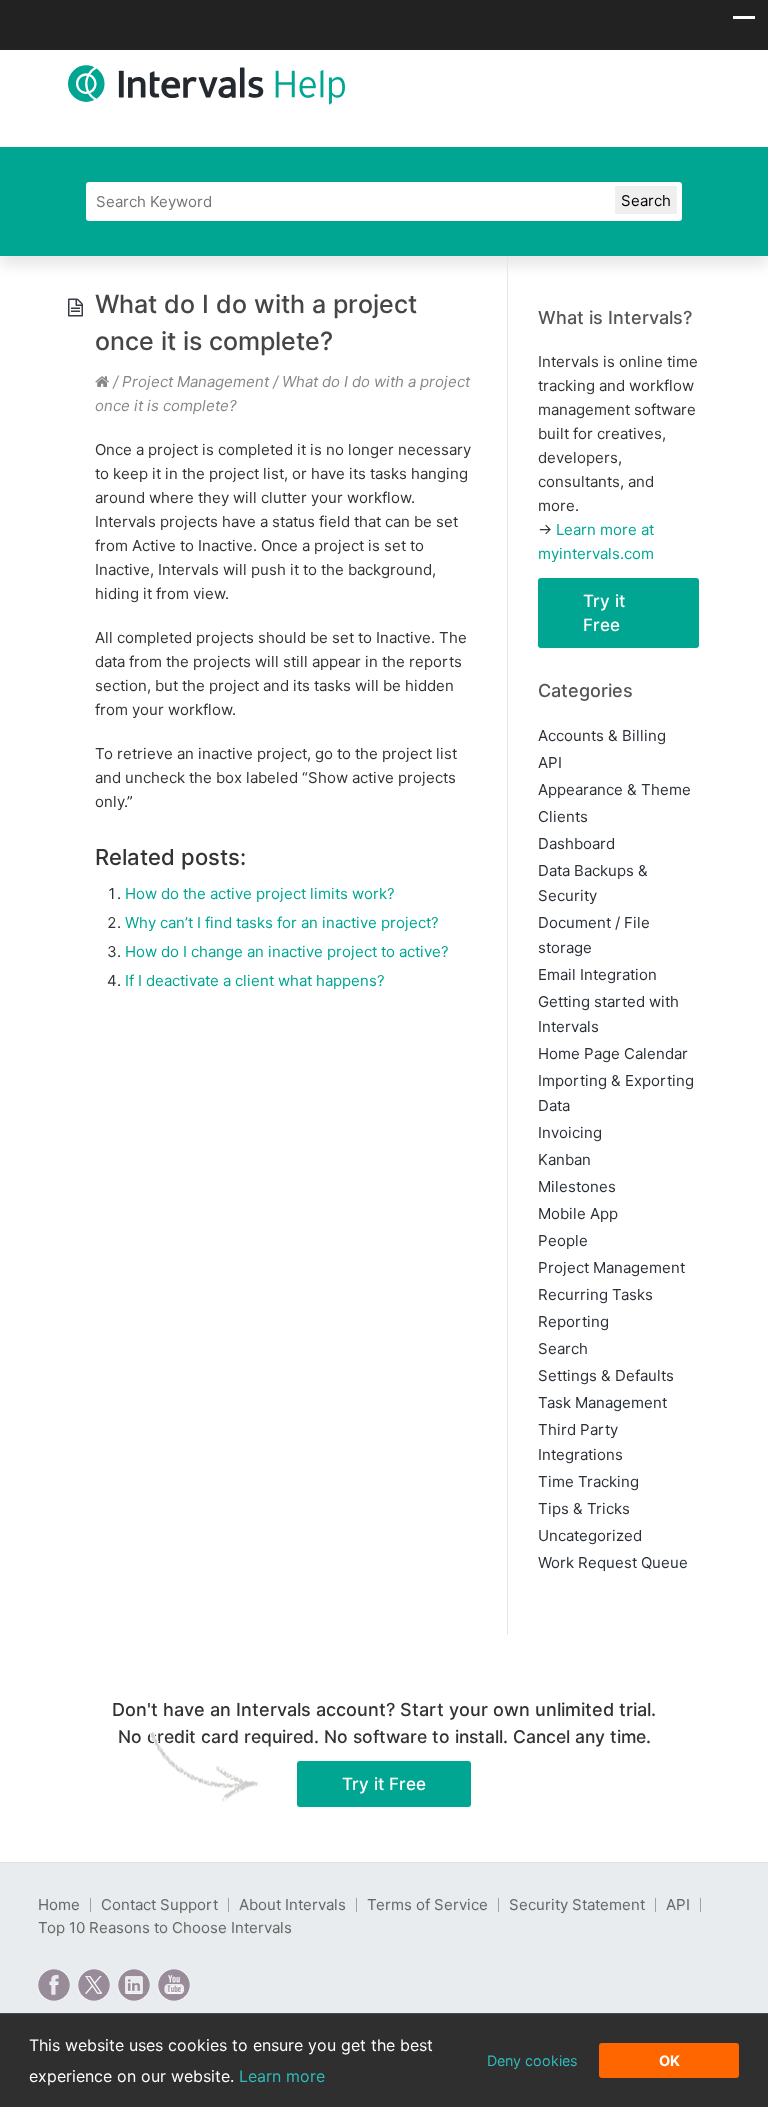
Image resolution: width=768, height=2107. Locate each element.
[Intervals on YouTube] (174, 1985)
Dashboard (576, 843)
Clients (563, 816)
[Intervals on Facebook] (54, 1985)
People (563, 1240)
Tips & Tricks (584, 1508)
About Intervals (292, 1904)
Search (563, 1348)
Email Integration (597, 974)
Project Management (195, 381)
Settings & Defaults (606, 1375)
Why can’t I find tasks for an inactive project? (282, 922)
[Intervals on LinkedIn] (134, 1985)
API (550, 762)
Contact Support (159, 1904)
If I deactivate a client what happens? (255, 980)
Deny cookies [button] (532, 2060)
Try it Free (604, 613)
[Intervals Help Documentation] (102, 381)
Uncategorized (590, 1535)
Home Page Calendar (613, 1053)
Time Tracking (588, 1481)
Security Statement (577, 1904)
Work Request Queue (613, 1562)
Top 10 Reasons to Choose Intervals (165, 1927)
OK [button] (669, 2060)
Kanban (564, 1159)
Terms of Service (427, 1904)
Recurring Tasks (595, 1294)
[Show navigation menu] (744, 23)
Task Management (602, 1402)
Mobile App (578, 1213)
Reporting (573, 1321)
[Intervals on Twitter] (94, 1985)
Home (59, 1904)
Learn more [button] (282, 2076)
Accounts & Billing (602, 735)
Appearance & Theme (614, 789)
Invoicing (570, 1132)
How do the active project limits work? (260, 893)
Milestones (577, 1186)
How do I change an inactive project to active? (287, 951)
